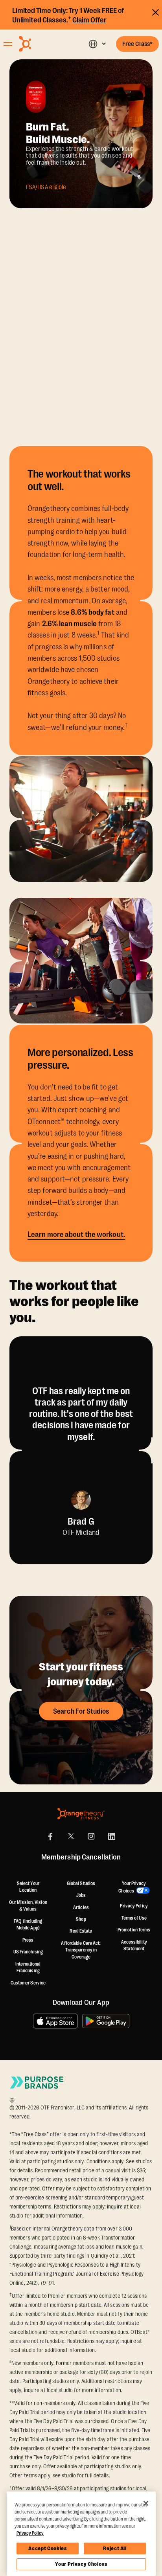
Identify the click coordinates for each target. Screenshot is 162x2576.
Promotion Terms (134, 1930)
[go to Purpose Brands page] (37, 2083)
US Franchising (28, 1952)
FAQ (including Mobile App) (28, 1925)
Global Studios (81, 1883)
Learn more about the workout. (76, 1235)
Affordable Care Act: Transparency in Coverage (81, 1950)
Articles (81, 1907)
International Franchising (28, 1968)
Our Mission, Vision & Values (28, 1906)
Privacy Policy (134, 1906)
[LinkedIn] (112, 1836)
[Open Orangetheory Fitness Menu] (8, 44)
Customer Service (28, 1983)
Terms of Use (134, 1918)
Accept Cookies (47, 2548)
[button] (97, 44)
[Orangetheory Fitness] (81, 1814)
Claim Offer (89, 20)
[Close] (146, 2503)
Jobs (81, 1895)
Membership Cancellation (81, 1858)
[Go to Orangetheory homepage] (42, 44)
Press (28, 1940)
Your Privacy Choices (81, 2564)
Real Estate (81, 1931)
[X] (71, 1836)
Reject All (115, 2548)
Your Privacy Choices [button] (132, 1887)
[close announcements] (156, 11)
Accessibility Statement (134, 1946)
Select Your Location (28, 1887)
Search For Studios (81, 1711)
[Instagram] (91, 1836)
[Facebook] (50, 1836)
